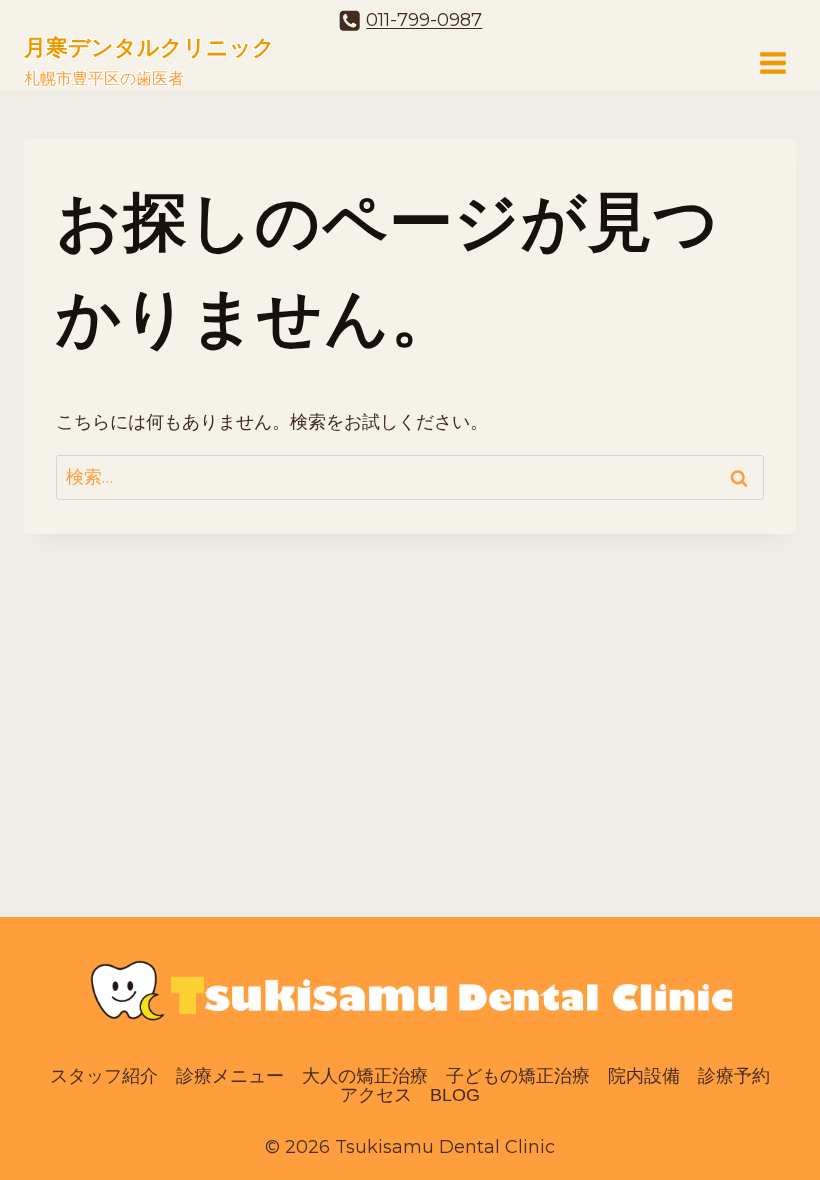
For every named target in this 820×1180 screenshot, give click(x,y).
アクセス (376, 1096)
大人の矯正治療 (365, 1076)
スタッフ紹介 (104, 1076)
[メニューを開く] (772, 62)
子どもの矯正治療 (518, 1076)
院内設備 (644, 1076)
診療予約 (734, 1076)
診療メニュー (230, 1076)
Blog (455, 1096)
